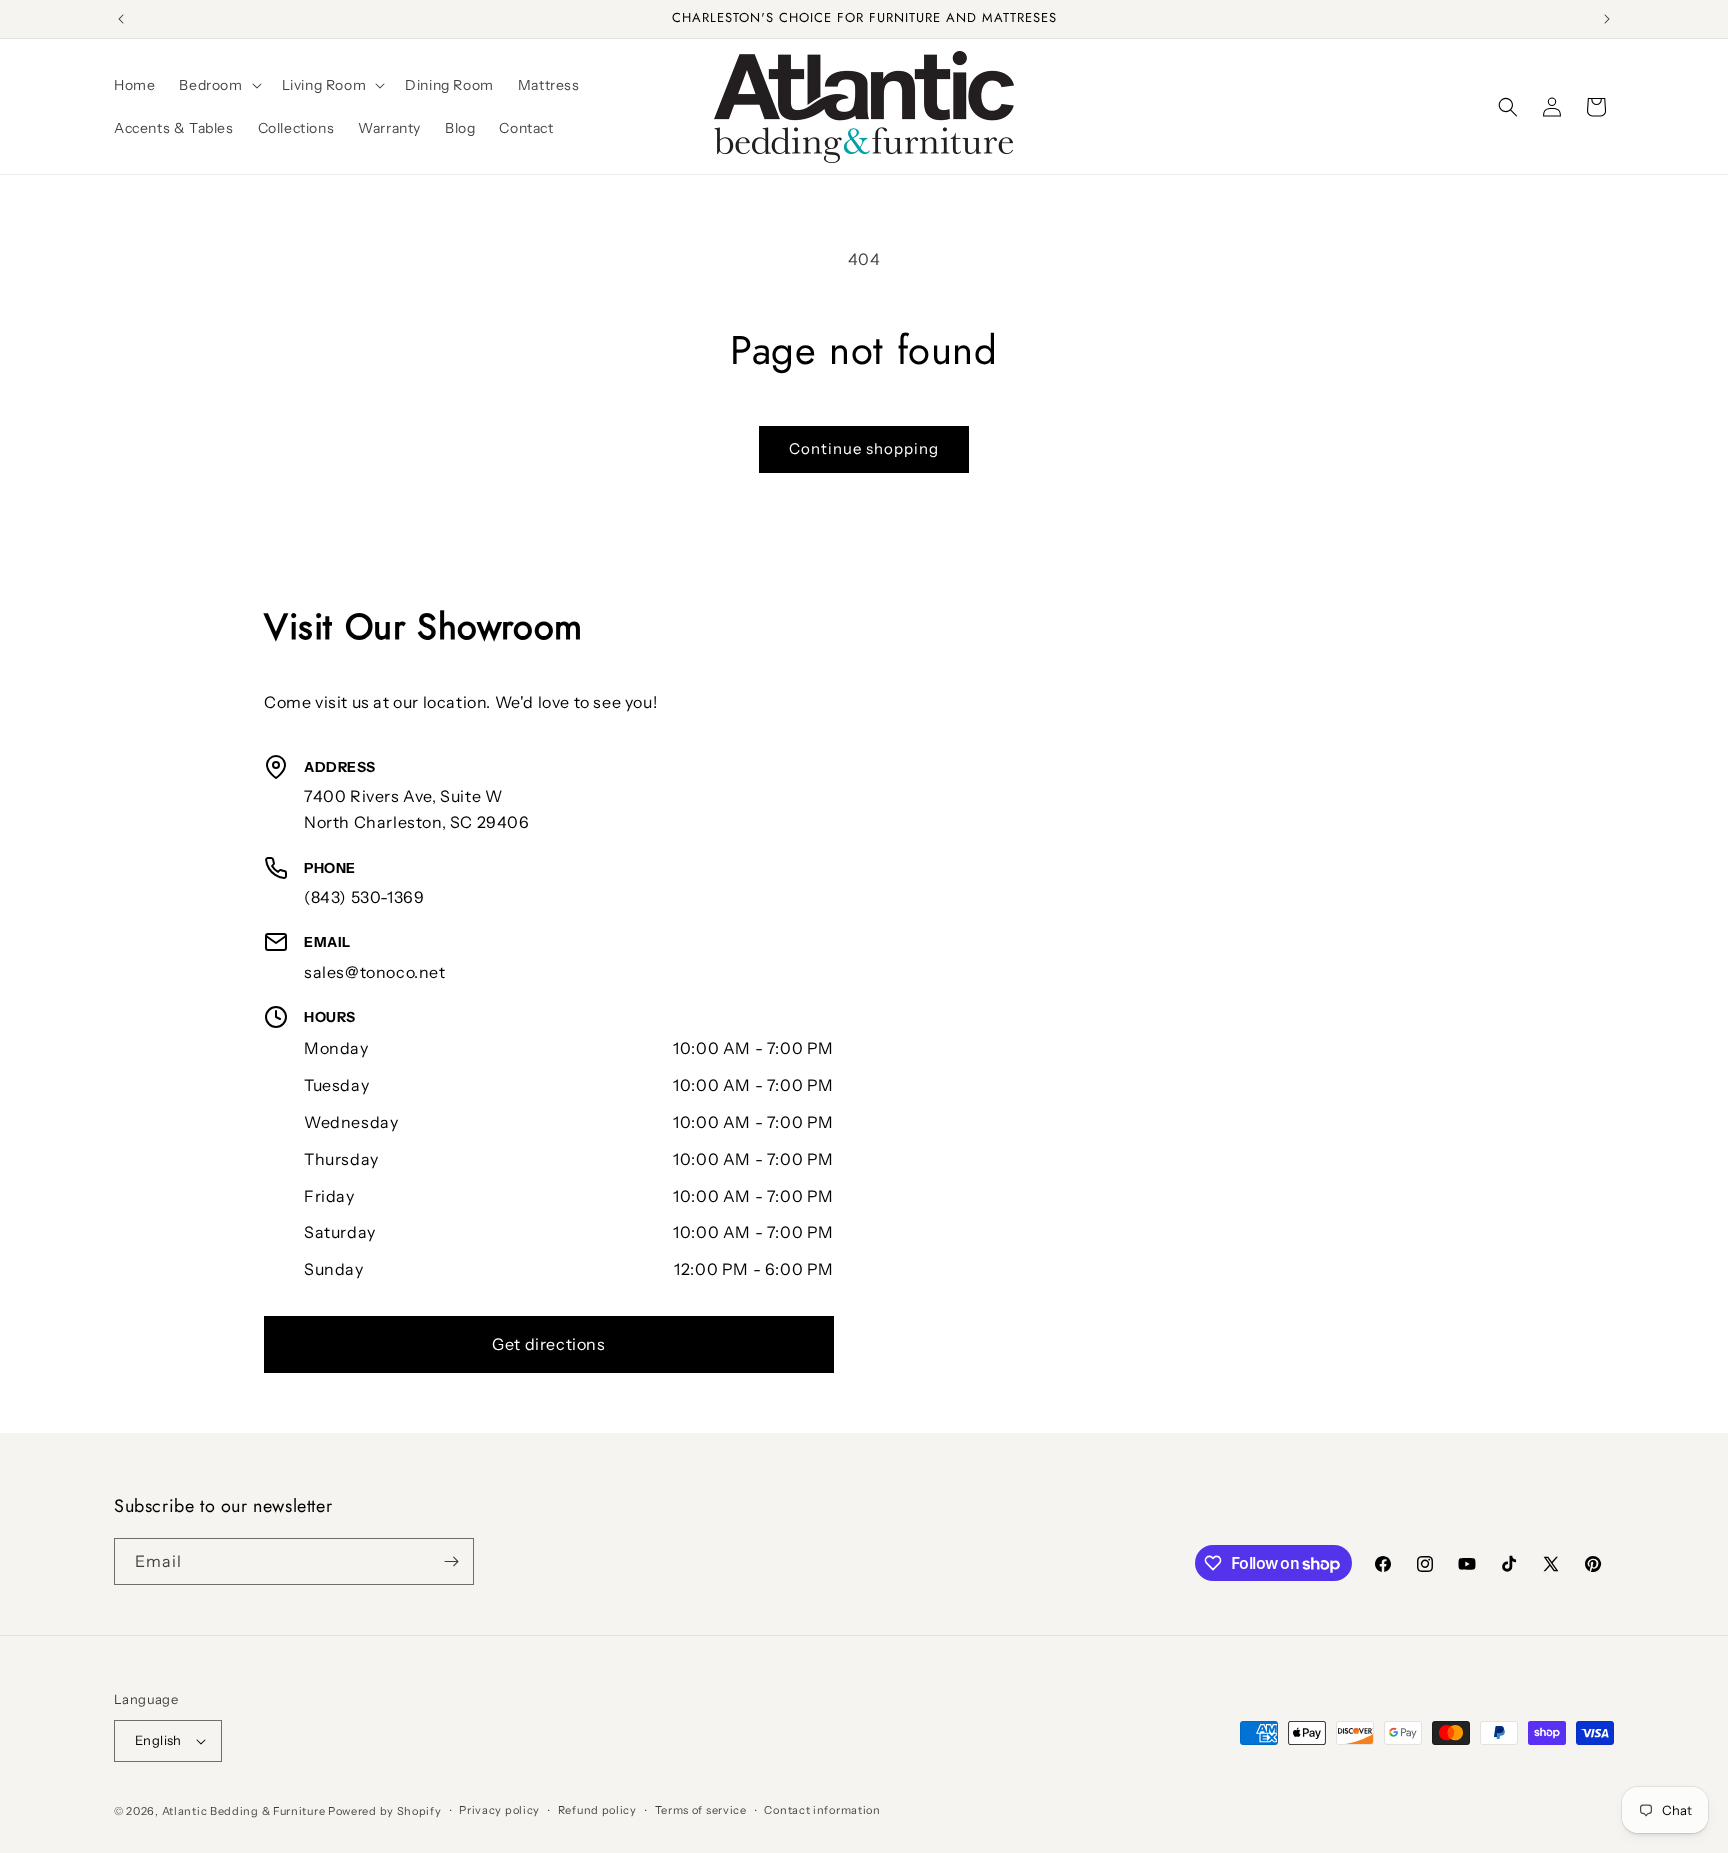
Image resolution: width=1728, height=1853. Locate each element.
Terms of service (701, 1810)
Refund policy (597, 1810)
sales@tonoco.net (375, 972)
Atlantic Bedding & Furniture (244, 1811)
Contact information (822, 1810)
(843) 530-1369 (364, 897)
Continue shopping (864, 448)
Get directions (548, 1344)
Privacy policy (499, 1810)
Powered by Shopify (385, 1811)
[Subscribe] (451, 1561)
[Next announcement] (1607, 19)
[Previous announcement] (121, 19)
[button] (218, 85)
